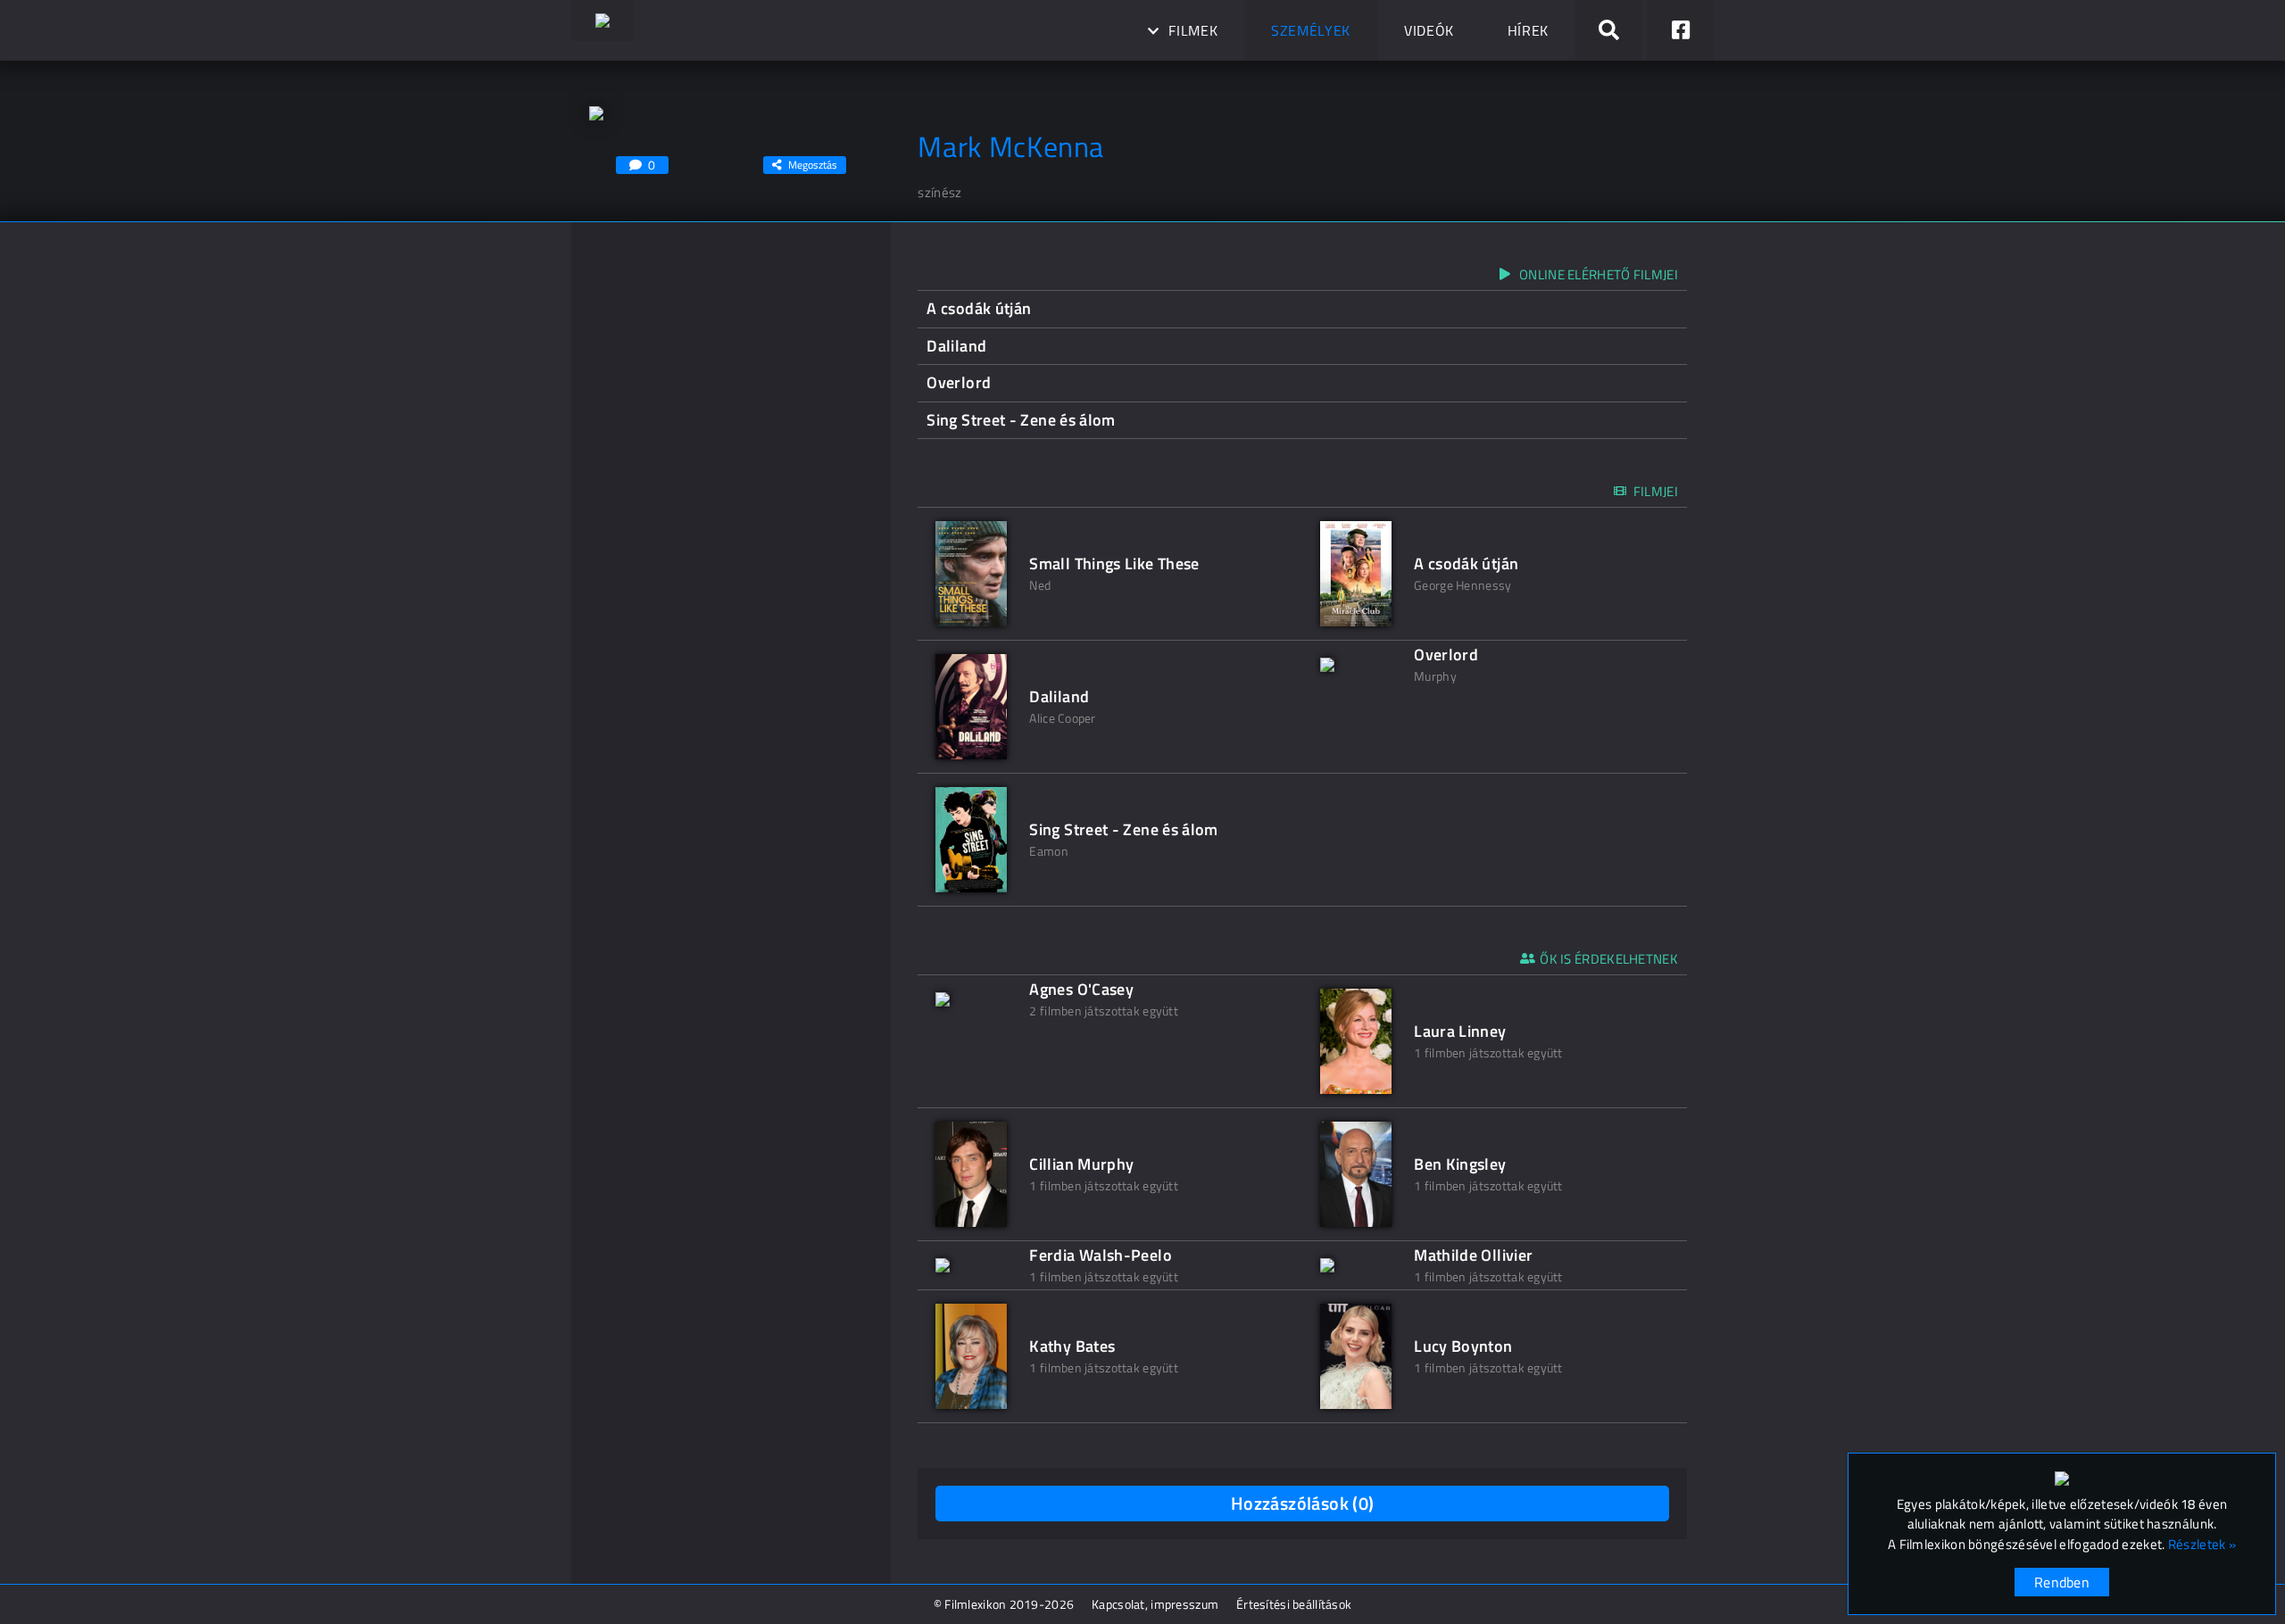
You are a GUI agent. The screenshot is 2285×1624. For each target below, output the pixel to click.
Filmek (1193, 30)
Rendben (2062, 1582)
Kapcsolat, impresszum (1155, 1604)
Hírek (1528, 30)
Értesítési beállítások (1294, 1604)
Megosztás (813, 165)
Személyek (1311, 30)
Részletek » (2202, 1545)
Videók (1429, 30)
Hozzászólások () (1303, 1503)
